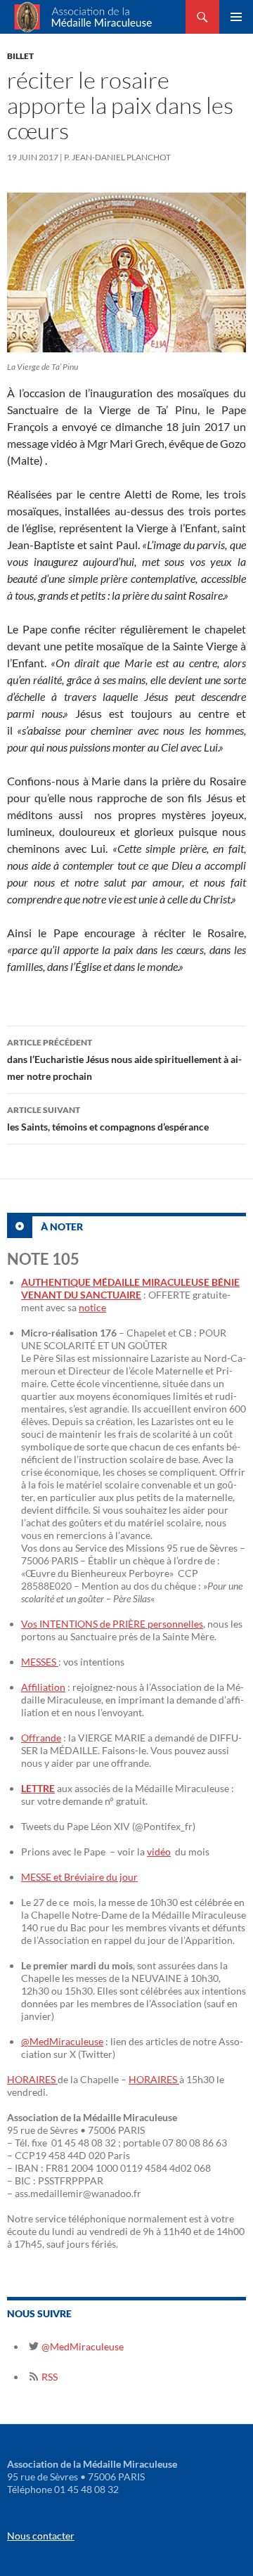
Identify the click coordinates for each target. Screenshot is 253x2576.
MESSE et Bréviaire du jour (79, 1877)
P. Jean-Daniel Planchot (117, 157)
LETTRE (38, 1788)
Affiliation (43, 1687)
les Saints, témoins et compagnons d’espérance (108, 1119)
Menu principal (236, 17)
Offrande (41, 1738)
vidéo (159, 1851)
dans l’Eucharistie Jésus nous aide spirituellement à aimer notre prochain (124, 1060)
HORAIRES (32, 2079)
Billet (20, 56)
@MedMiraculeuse (62, 2041)
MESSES (40, 1662)
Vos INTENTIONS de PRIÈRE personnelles (112, 1624)
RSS (48, 2377)
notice (92, 1307)
